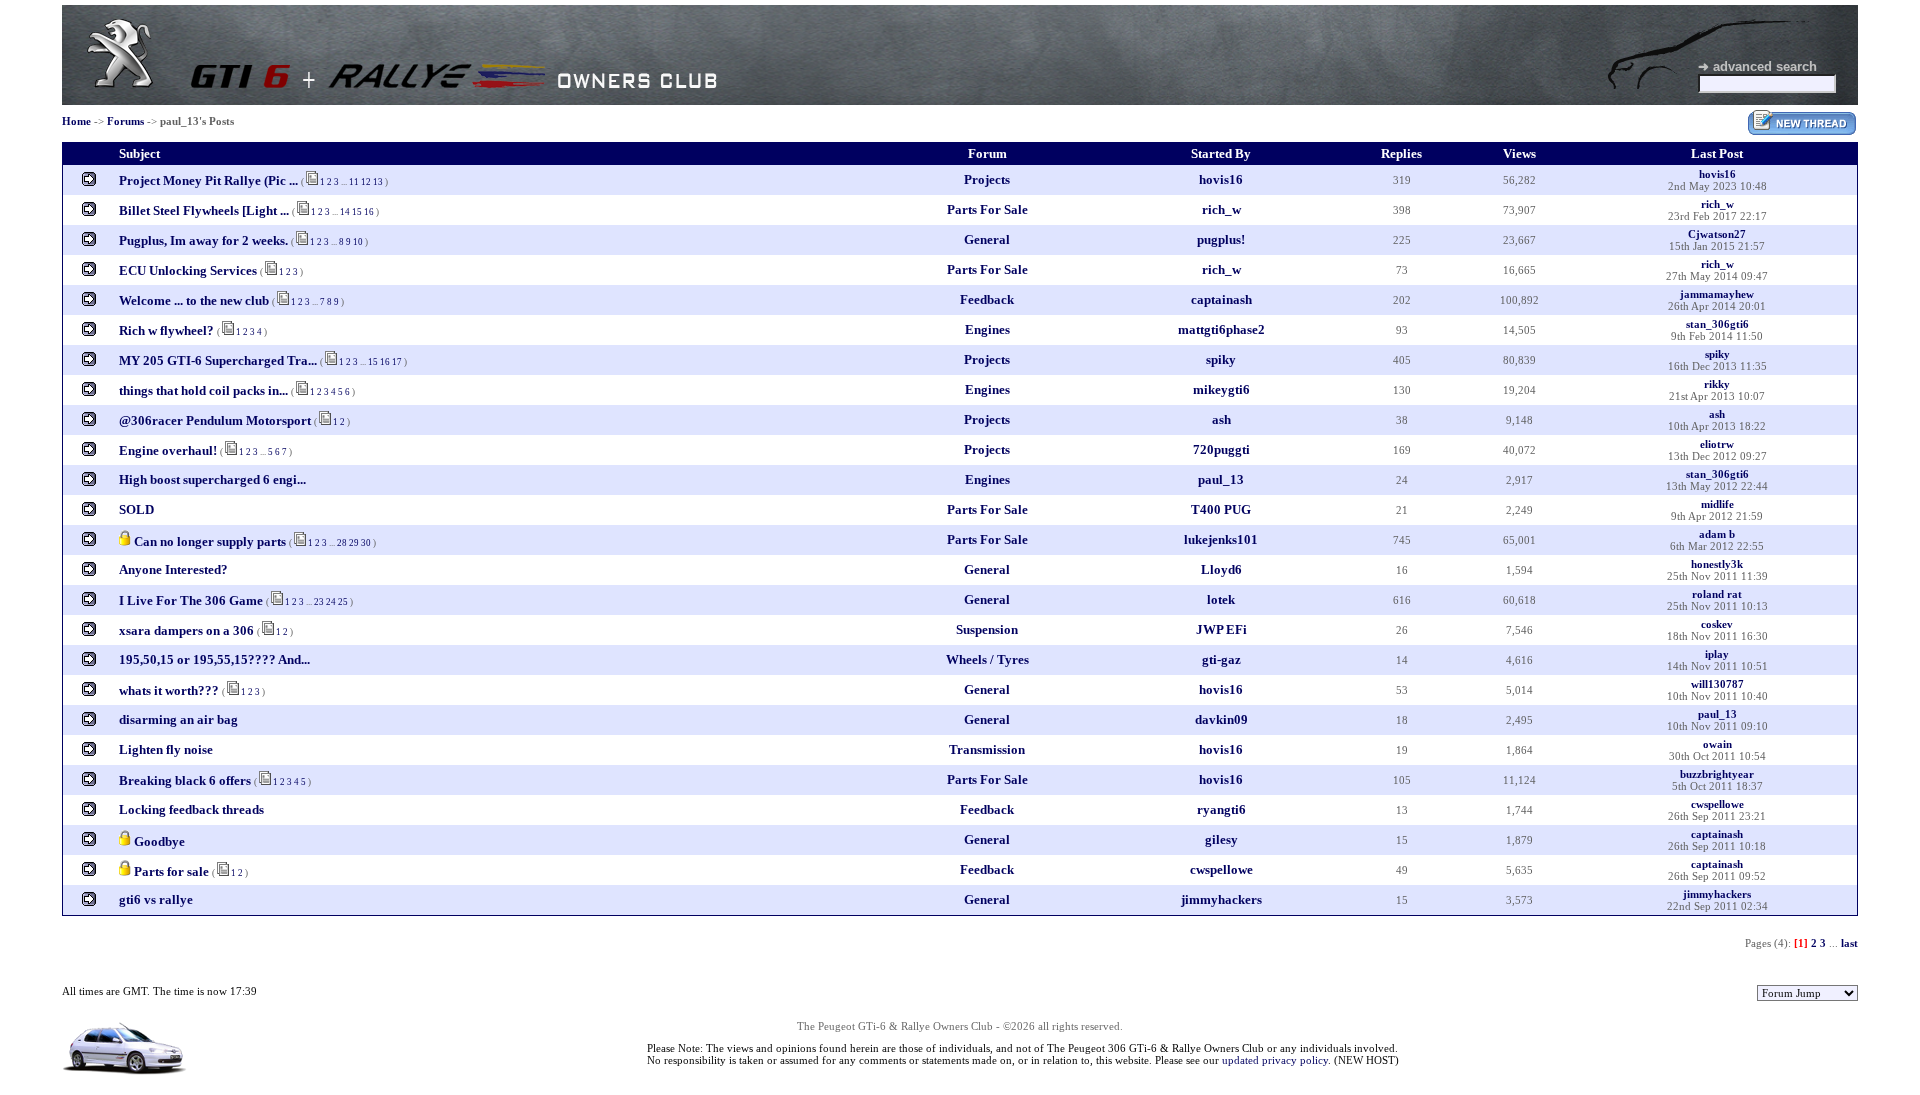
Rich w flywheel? (168, 330)
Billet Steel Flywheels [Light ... (204, 210)
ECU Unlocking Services (188, 270)
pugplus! (1221, 239)
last (1849, 943)
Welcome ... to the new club (194, 300)
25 (343, 602)
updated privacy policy (1275, 1060)
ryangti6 (1221, 809)
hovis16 (1221, 179)
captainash (1221, 299)
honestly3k (1717, 564)
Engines (987, 329)
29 (354, 543)
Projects (987, 179)
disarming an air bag (178, 719)
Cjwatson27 (1717, 234)
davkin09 (1221, 719)
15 (357, 212)
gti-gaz (1221, 659)
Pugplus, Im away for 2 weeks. (203, 240)
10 (358, 242)
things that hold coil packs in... (203, 390)
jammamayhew (1717, 294)
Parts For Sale (987, 209)
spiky (1221, 359)
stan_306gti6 (1717, 324)
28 (342, 543)
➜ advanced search (1757, 66)
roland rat (1717, 594)
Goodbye (159, 841)
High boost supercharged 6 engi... (212, 479)
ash (1221, 419)
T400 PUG (1221, 509)
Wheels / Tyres (987, 659)
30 (366, 543)
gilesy (1221, 839)
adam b (1717, 534)
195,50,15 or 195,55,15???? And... (214, 659)
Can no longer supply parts (210, 541)
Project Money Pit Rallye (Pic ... (208, 180)
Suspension (987, 629)
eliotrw (1717, 444)
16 (369, 212)
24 (331, 602)
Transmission (987, 749)
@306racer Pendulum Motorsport (215, 420)
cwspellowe (1717, 804)
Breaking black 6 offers (186, 780)
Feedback (987, 299)
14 (345, 212)
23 (319, 602)
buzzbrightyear (1717, 774)
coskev (1717, 624)
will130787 (1717, 684)
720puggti (1221, 449)
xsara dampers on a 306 (186, 630)
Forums (125, 121)
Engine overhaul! (168, 450)
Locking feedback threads (191, 809)
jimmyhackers (1221, 899)
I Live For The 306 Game (192, 600)
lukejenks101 (1221, 539)
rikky (1717, 384)
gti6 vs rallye (156, 899)
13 (378, 182)
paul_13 (1221, 479)
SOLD (136, 509)
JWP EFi (1221, 629)
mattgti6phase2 (1221, 329)
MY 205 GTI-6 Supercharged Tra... (218, 360)
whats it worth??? (169, 690)
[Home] (120, 83)
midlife (1717, 504)
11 (354, 182)
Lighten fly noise (166, 749)
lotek (1221, 599)
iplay (1717, 654)
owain (1717, 744)
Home (76, 121)
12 (366, 182)
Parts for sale (171, 871)
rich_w (1221, 209)
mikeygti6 (1221, 389)
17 (397, 362)
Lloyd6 (1221, 569)
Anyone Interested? (173, 569)
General (987, 239)
